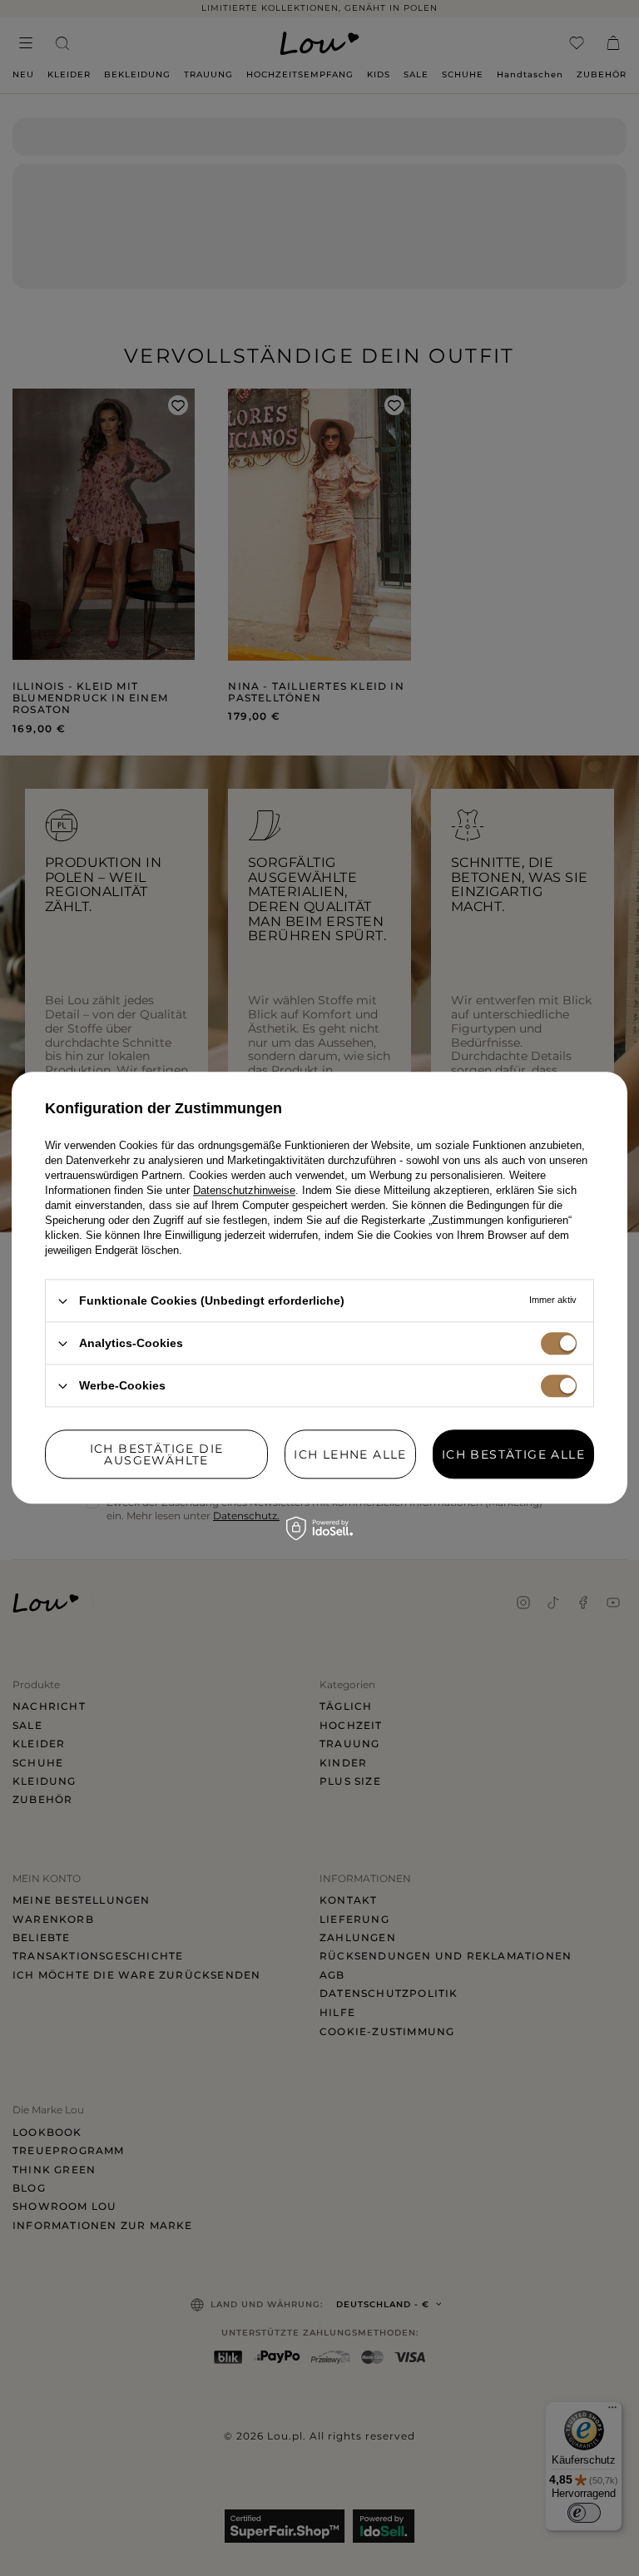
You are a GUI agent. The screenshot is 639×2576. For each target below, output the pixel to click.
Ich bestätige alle (513, 1454)
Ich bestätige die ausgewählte (157, 1454)
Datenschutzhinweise (244, 1190)
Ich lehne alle (350, 1454)
